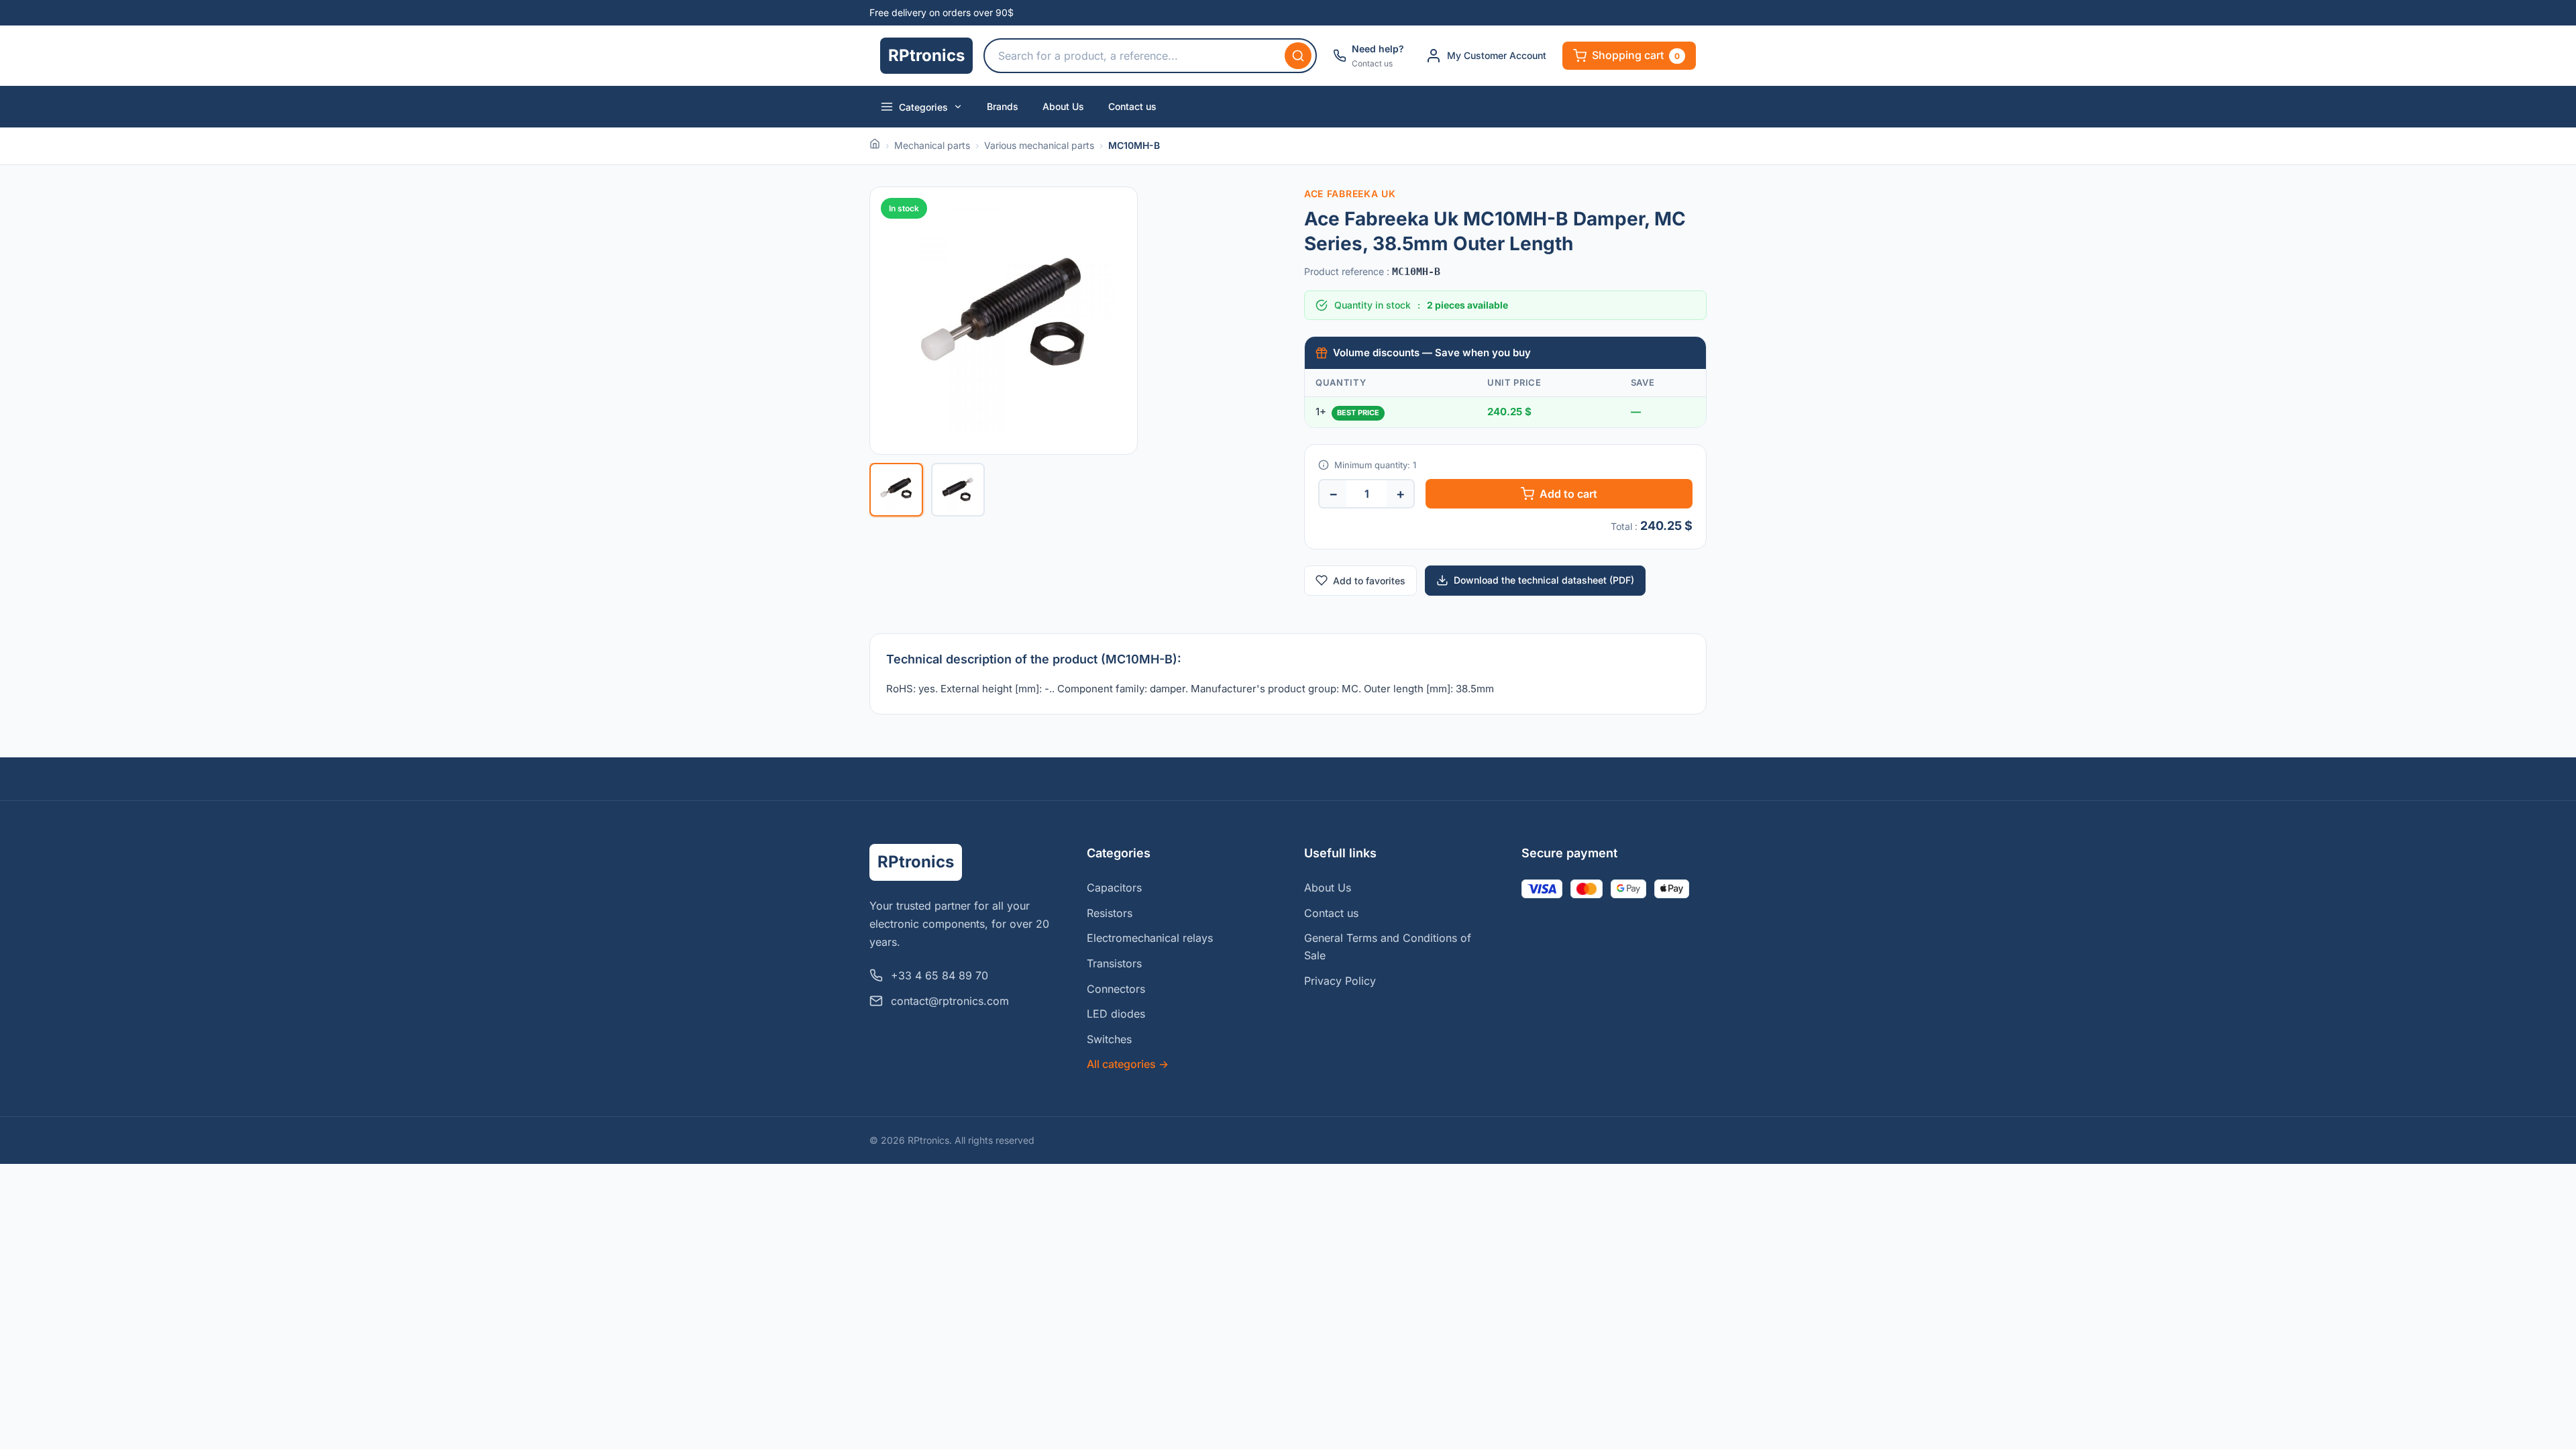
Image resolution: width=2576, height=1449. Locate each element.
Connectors (1116, 989)
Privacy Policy (1340, 981)
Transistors (1114, 963)
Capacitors (1114, 888)
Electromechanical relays (1150, 938)
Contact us (1132, 106)
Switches (1109, 1039)
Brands (1003, 106)
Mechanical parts (932, 145)
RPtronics (926, 55)
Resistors (1110, 913)
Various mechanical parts (1039, 145)
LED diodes (1116, 1014)
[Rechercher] (1298, 56)
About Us (1063, 106)
